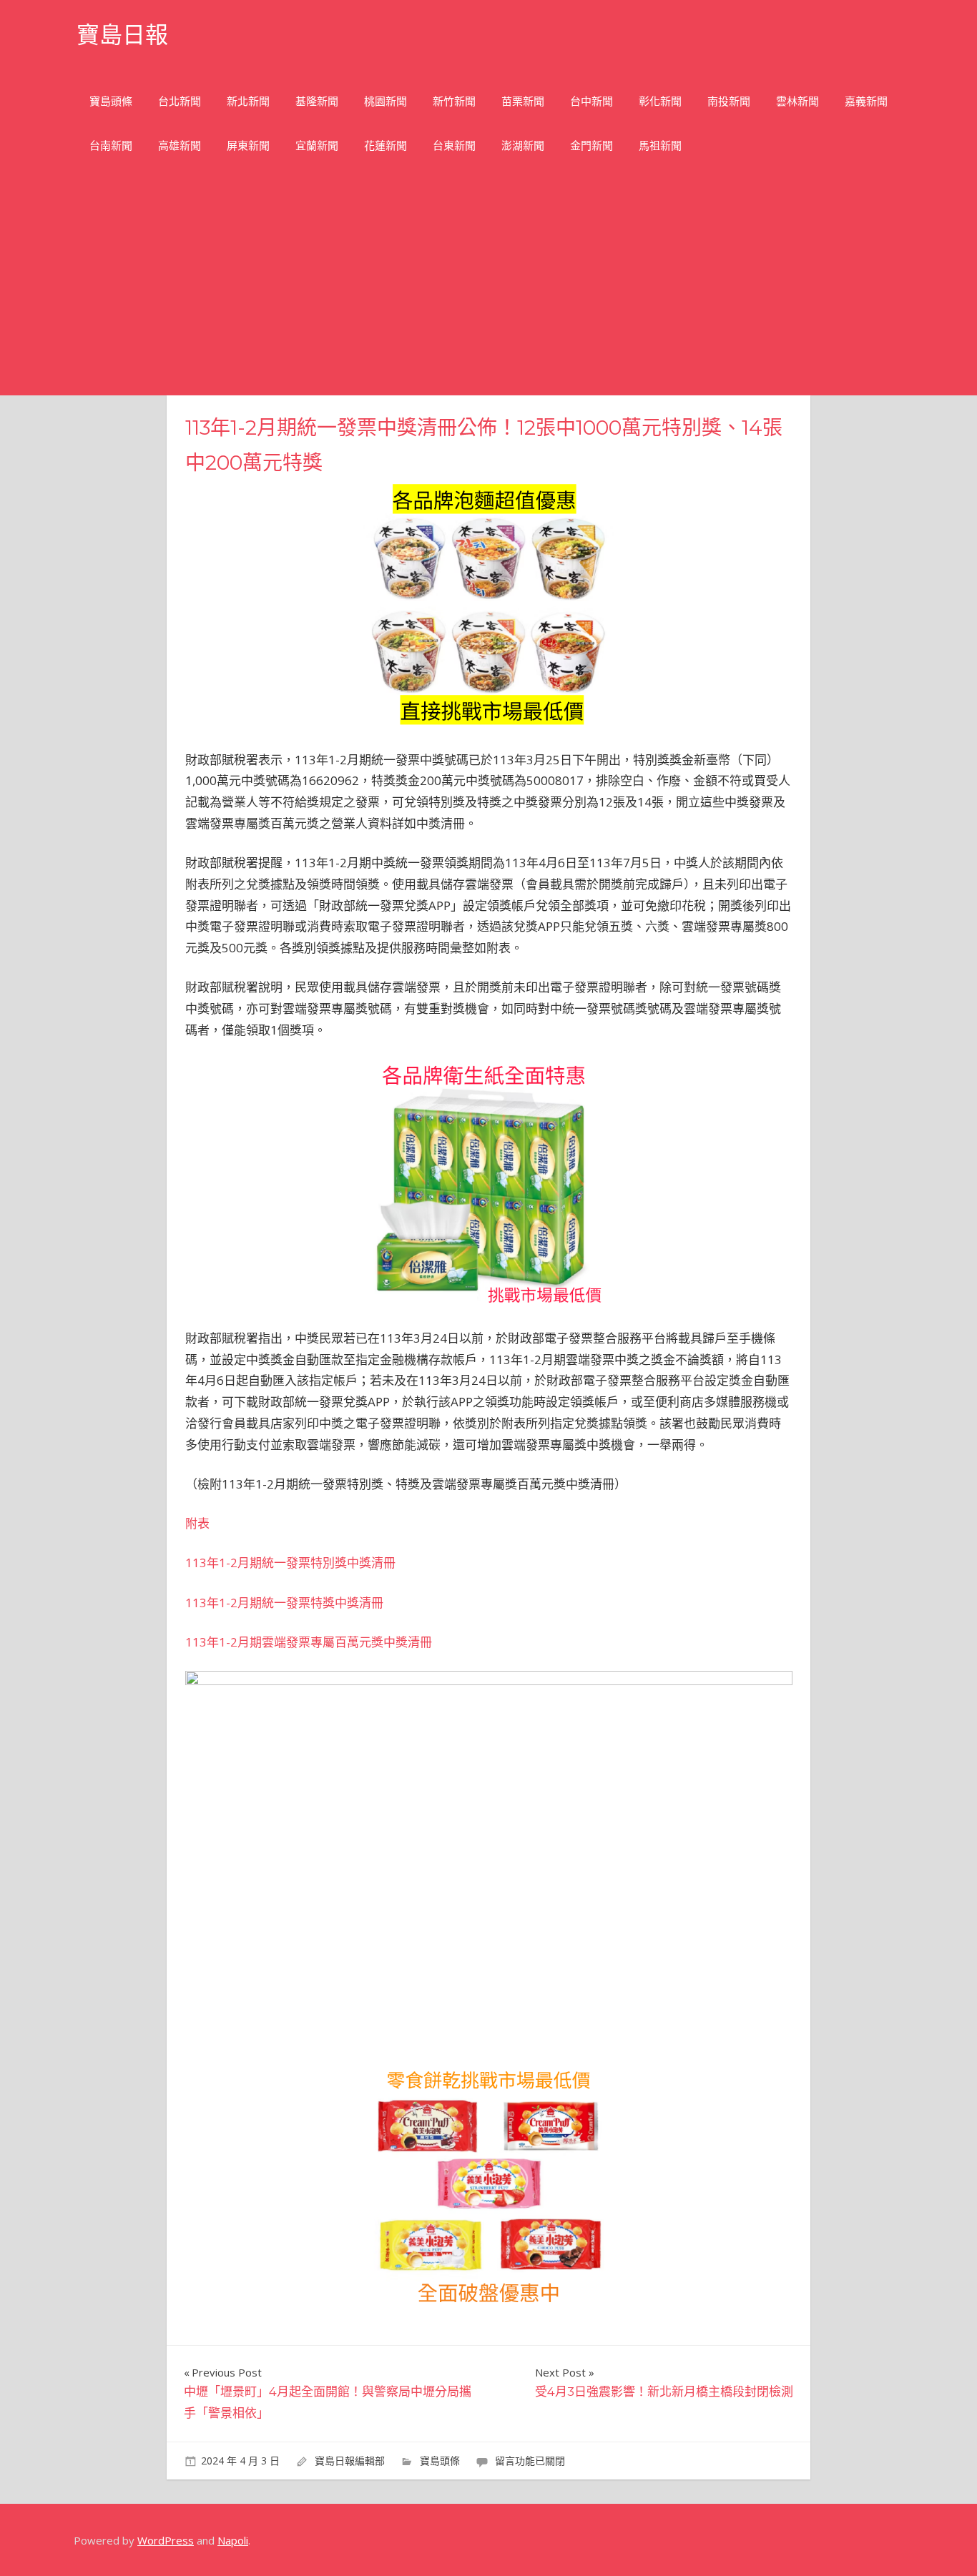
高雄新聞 (180, 145)
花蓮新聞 (386, 145)
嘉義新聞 (866, 101)
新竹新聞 (454, 101)
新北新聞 (248, 101)
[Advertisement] (488, 288)
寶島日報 (122, 35)
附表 (197, 1523)
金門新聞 (591, 145)
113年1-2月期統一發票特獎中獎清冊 (284, 1603)
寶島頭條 (111, 101)
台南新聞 (111, 145)
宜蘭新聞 (317, 145)
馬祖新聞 (660, 145)
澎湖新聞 (523, 145)
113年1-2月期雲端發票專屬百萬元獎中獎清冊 (309, 1642)
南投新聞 (729, 101)
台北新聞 (180, 101)
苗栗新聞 (523, 101)
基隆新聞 (317, 101)
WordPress (166, 2540)
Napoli (233, 2540)
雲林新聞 (797, 101)
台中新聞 (591, 101)
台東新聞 (454, 145)
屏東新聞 (248, 145)
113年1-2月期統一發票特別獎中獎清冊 (290, 1563)
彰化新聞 (660, 101)
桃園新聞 (386, 101)
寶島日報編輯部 (350, 2461)
